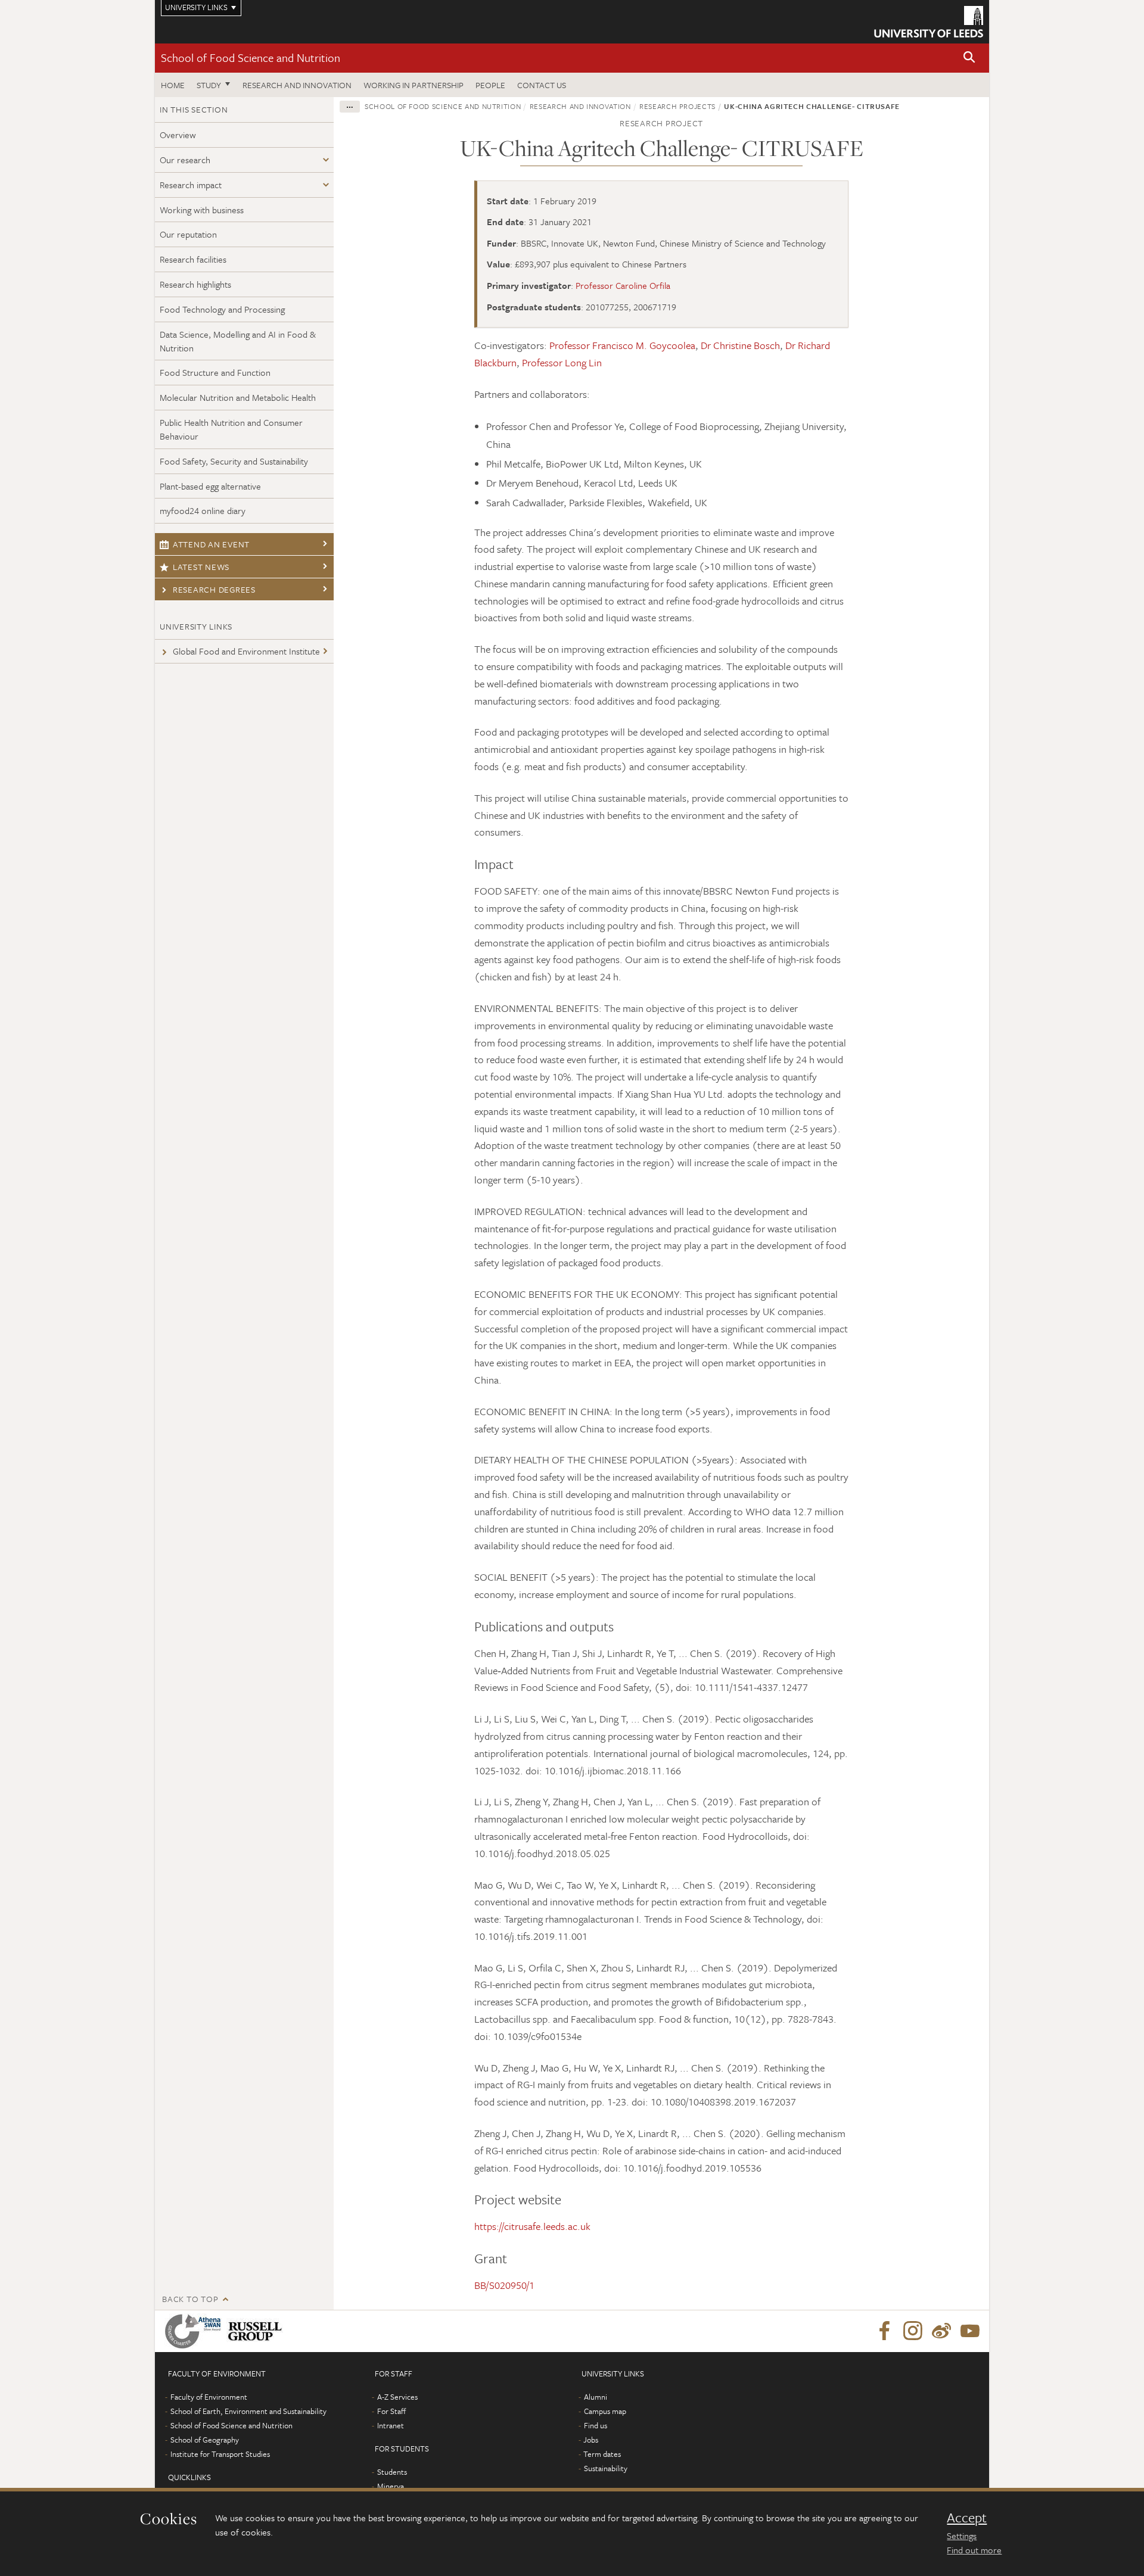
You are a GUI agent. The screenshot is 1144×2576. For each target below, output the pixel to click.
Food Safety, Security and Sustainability (234, 461)
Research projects (677, 106)
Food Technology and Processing (222, 309)
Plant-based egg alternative (210, 486)
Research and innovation (297, 85)
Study (209, 85)
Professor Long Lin (562, 362)
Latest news (201, 567)
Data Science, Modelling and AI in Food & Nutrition (238, 341)
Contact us (542, 85)
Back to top (190, 2299)
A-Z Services (397, 2397)
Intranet (391, 2425)
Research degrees (214, 589)
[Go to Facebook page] (884, 2331)
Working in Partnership (414, 85)
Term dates (602, 2454)
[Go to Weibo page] (941, 2331)
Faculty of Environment (209, 2397)
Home (173, 85)
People (490, 85)
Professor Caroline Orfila (623, 285)
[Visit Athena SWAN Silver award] (195, 2331)
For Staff (391, 2411)
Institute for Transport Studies (220, 2454)
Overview (178, 135)
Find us (596, 2425)
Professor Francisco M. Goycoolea (622, 345)
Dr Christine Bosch (740, 345)
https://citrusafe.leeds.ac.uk (532, 2226)
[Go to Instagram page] (913, 2331)
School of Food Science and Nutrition (251, 57)
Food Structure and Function (215, 372)
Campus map (605, 2411)
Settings (962, 2535)
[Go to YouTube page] (970, 2331)
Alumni (596, 2397)
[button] (969, 58)
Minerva (391, 2486)
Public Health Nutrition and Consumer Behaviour (231, 429)
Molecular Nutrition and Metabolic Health (238, 397)
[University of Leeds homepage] (929, 22)
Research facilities (193, 259)
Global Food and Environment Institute (246, 651)
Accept (967, 2518)
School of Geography (205, 2440)
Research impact (191, 185)
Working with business (202, 210)
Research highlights (195, 284)
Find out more (974, 2550)
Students (392, 2472)
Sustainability (606, 2468)
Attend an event (211, 544)
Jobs (591, 2440)
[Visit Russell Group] (257, 2331)
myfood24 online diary (203, 510)
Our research (185, 160)
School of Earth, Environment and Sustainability (248, 2411)
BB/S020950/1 (504, 2285)
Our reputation (188, 234)
